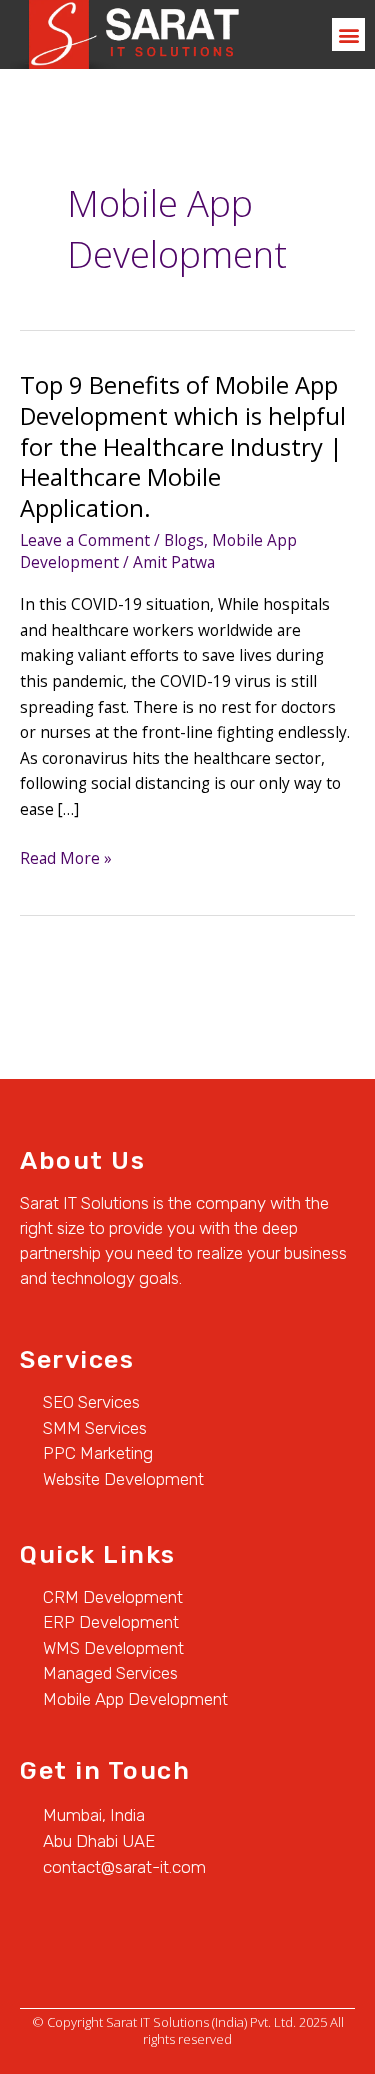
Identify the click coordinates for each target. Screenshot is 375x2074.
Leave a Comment (85, 540)
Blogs (184, 540)
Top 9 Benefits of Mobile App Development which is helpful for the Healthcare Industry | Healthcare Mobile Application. (183, 446)
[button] (348, 34)
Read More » (66, 857)
